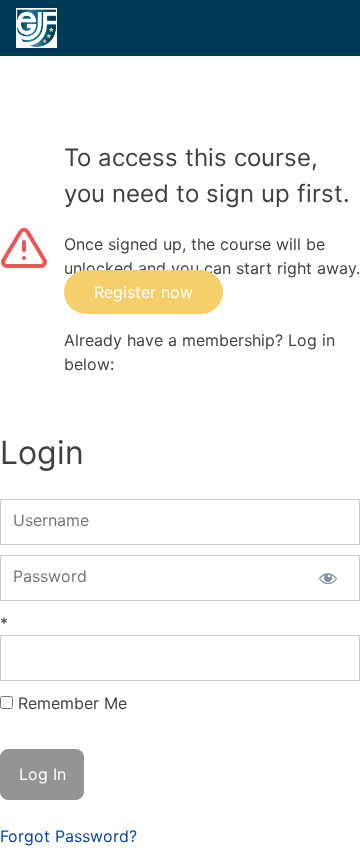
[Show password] (327, 578)
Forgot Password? (68, 836)
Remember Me (72, 703)
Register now (143, 292)
